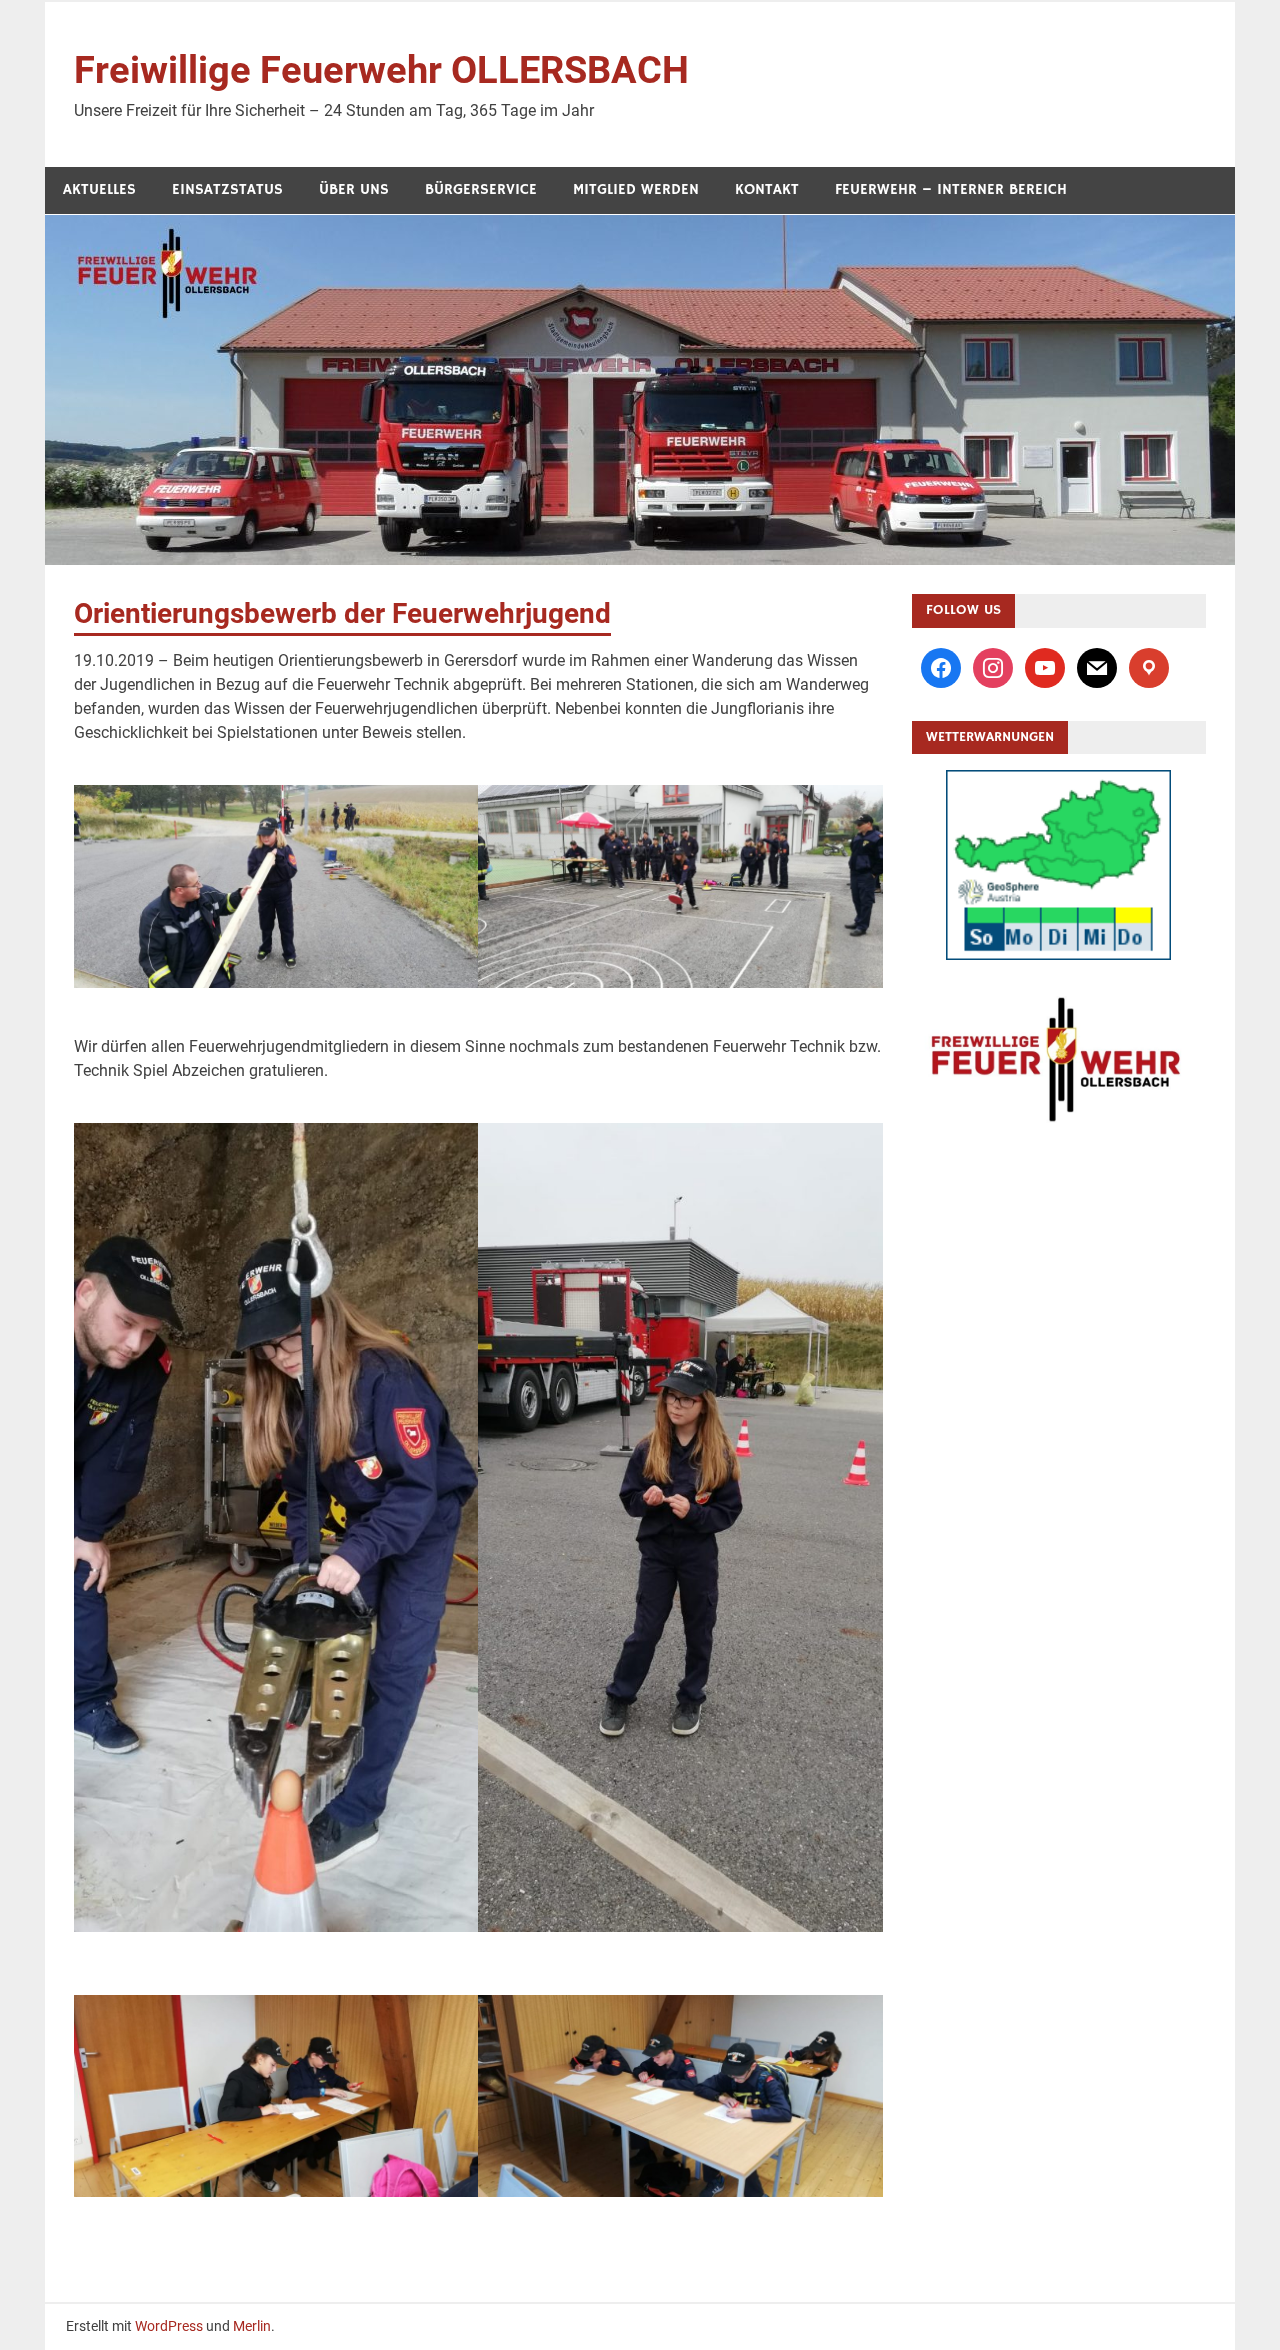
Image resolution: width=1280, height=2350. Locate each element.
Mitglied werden (636, 189)
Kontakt (767, 189)
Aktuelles (99, 189)
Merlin (252, 2326)
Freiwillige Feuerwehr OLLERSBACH (381, 70)
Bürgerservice (481, 189)
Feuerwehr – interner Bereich (951, 189)
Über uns (354, 189)
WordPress (169, 2326)
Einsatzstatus (227, 189)
